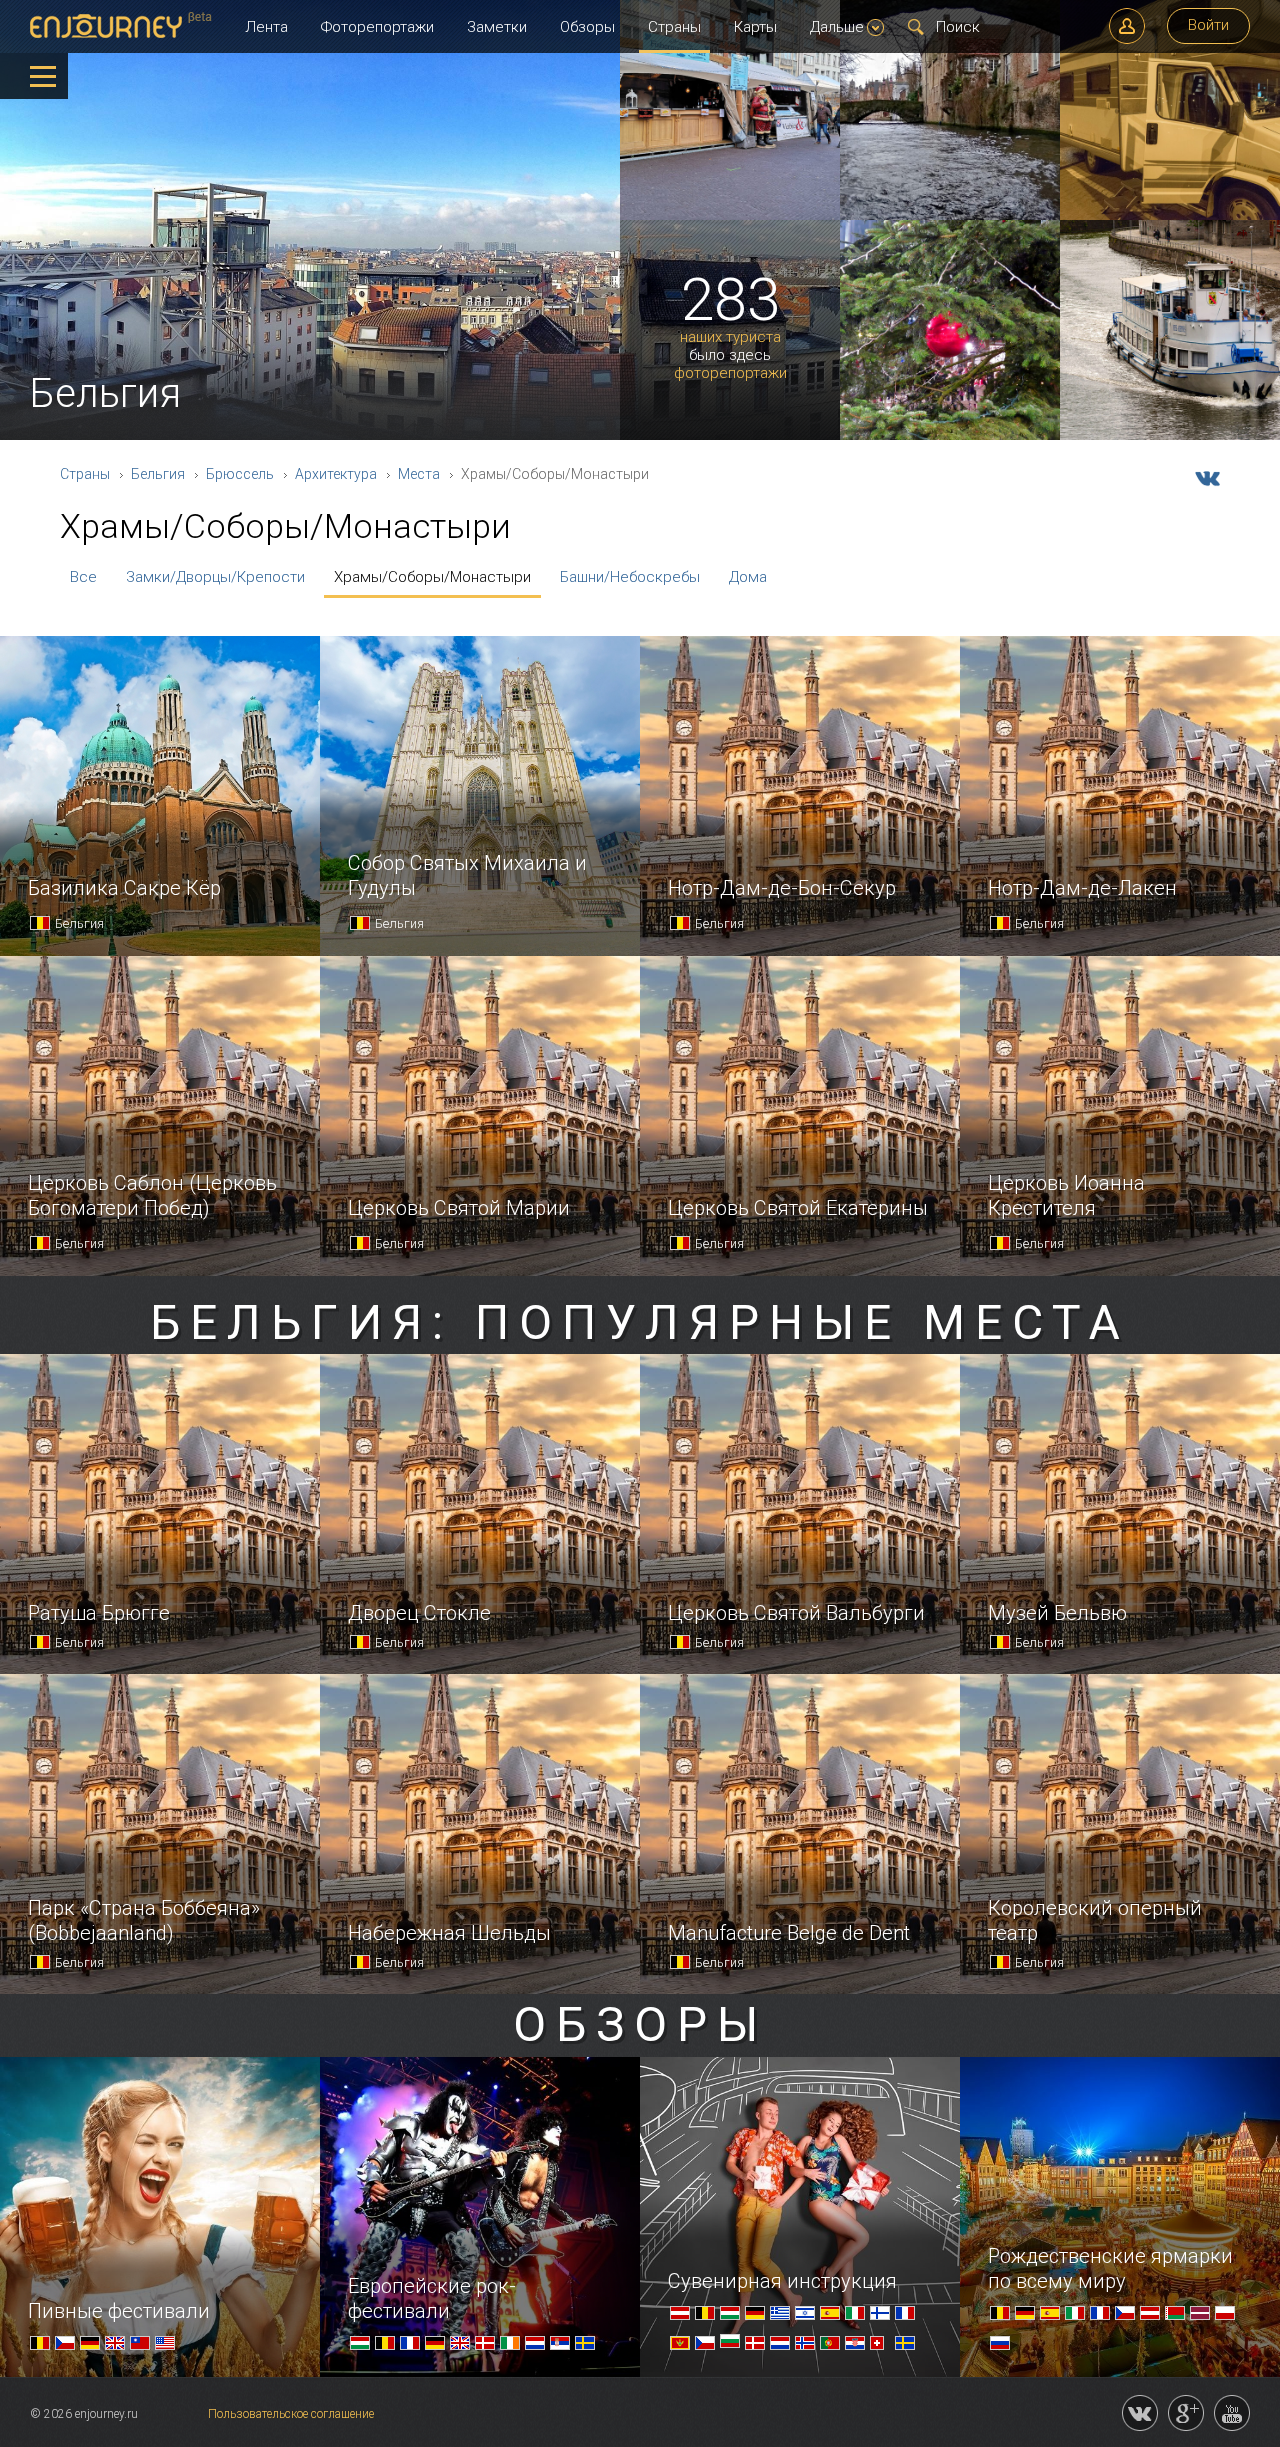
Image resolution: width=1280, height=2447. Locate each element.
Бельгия (158, 474)
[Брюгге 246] (950, 216)
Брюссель (240, 474)
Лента (266, 27)
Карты (755, 27)
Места (419, 474)
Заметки (497, 27)
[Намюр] (1170, 436)
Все (83, 577)
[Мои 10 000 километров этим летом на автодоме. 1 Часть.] (1170, 216)
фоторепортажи (730, 373)
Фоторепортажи (377, 27)
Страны (674, 27)
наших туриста (730, 337)
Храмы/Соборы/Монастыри (432, 577)
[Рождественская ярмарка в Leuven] (730, 216)
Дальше (837, 27)
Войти (1208, 25)
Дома (748, 577)
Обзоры (587, 27)
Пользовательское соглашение (291, 2414)
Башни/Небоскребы (630, 577)
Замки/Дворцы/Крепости (215, 577)
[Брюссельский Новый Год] (950, 436)
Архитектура (336, 474)
